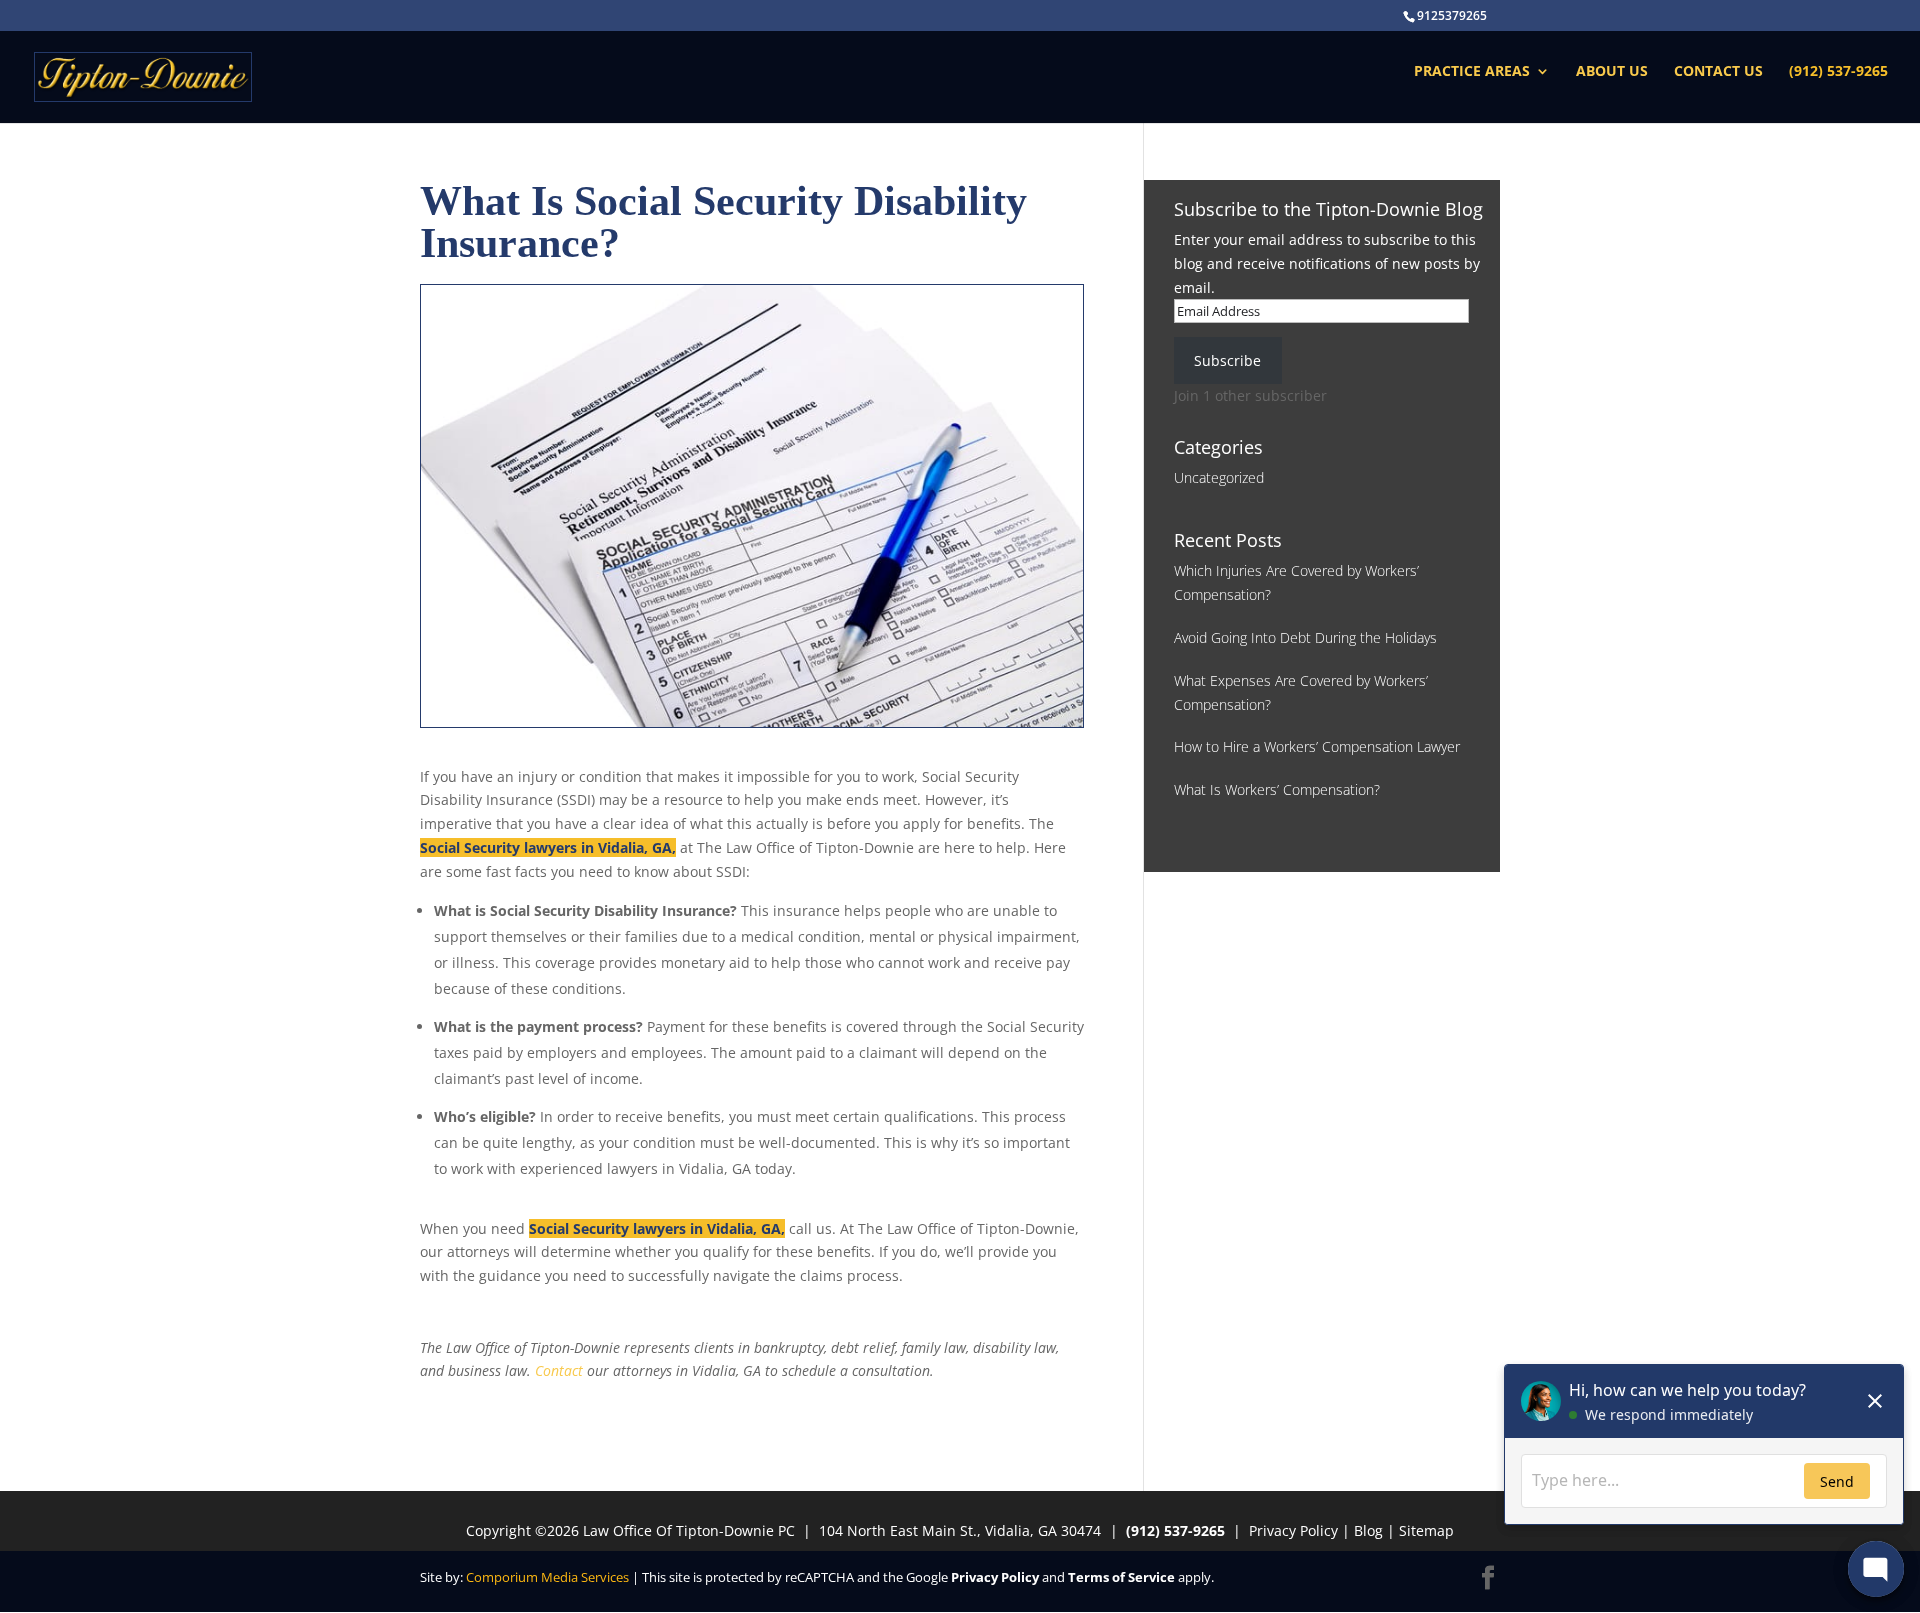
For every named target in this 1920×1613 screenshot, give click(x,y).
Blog (1368, 1530)
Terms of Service (1121, 1577)
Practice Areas (1472, 72)
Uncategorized (1219, 477)
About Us (1612, 72)
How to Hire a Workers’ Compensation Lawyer (1317, 746)
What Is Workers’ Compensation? (1277, 789)
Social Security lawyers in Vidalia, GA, (548, 847)
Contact (559, 1370)
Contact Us (1718, 72)
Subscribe (1227, 360)
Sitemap (1426, 1530)
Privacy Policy (1293, 1530)
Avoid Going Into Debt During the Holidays (1305, 637)
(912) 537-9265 (1838, 72)
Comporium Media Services (547, 1577)
